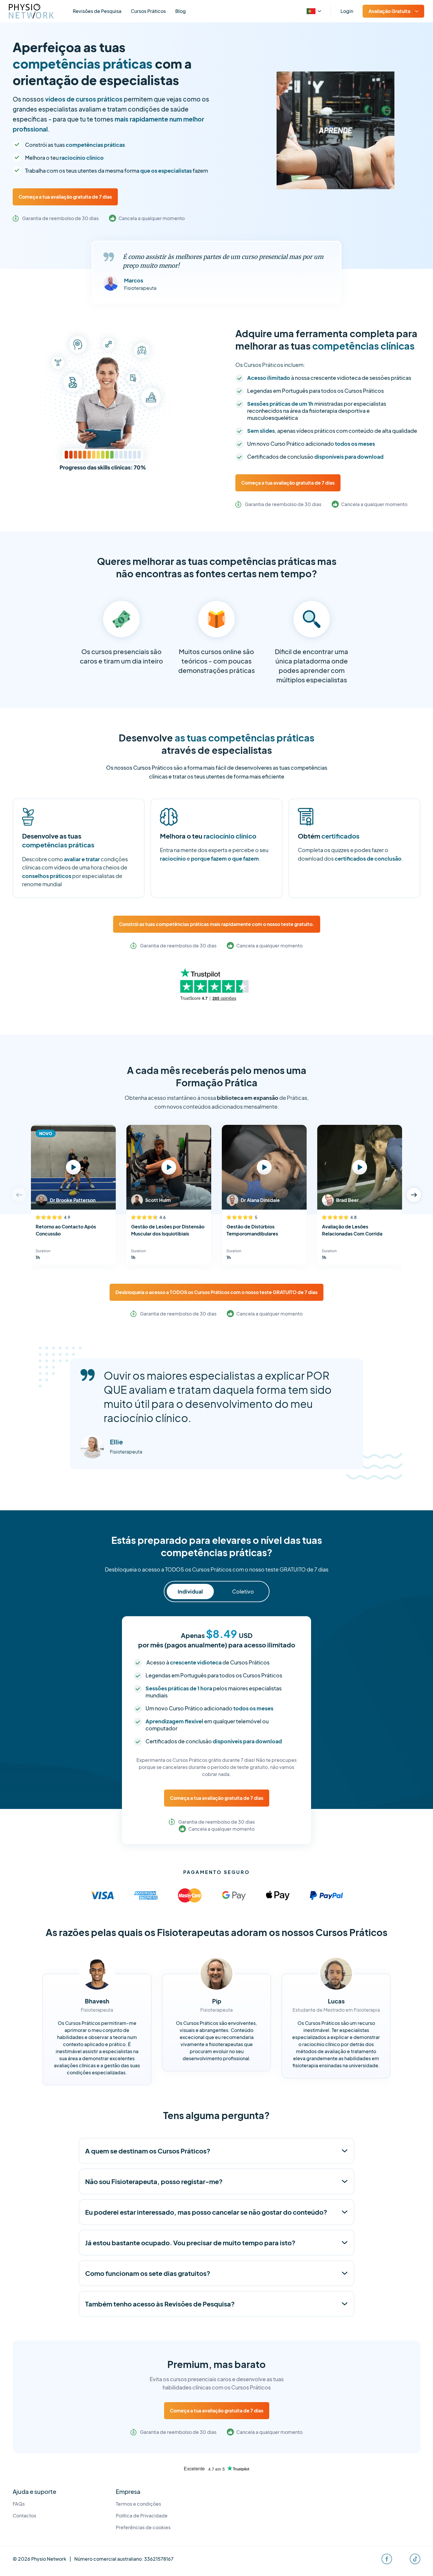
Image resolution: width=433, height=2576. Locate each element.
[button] (414, 1195)
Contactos (24, 2516)
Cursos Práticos (148, 11)
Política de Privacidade (142, 2516)
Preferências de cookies (143, 2527)
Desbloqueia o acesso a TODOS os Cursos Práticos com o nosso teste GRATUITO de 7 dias (216, 1292)
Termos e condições (138, 2504)
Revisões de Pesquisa (97, 11)
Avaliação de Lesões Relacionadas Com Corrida (352, 1230)
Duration (43, 1251)
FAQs (19, 2504)
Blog (181, 11)
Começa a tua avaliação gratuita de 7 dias (65, 197)
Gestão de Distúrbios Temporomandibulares (252, 1230)
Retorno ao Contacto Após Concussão (66, 1230)
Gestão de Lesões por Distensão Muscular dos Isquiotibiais (168, 1230)
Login (347, 11)
